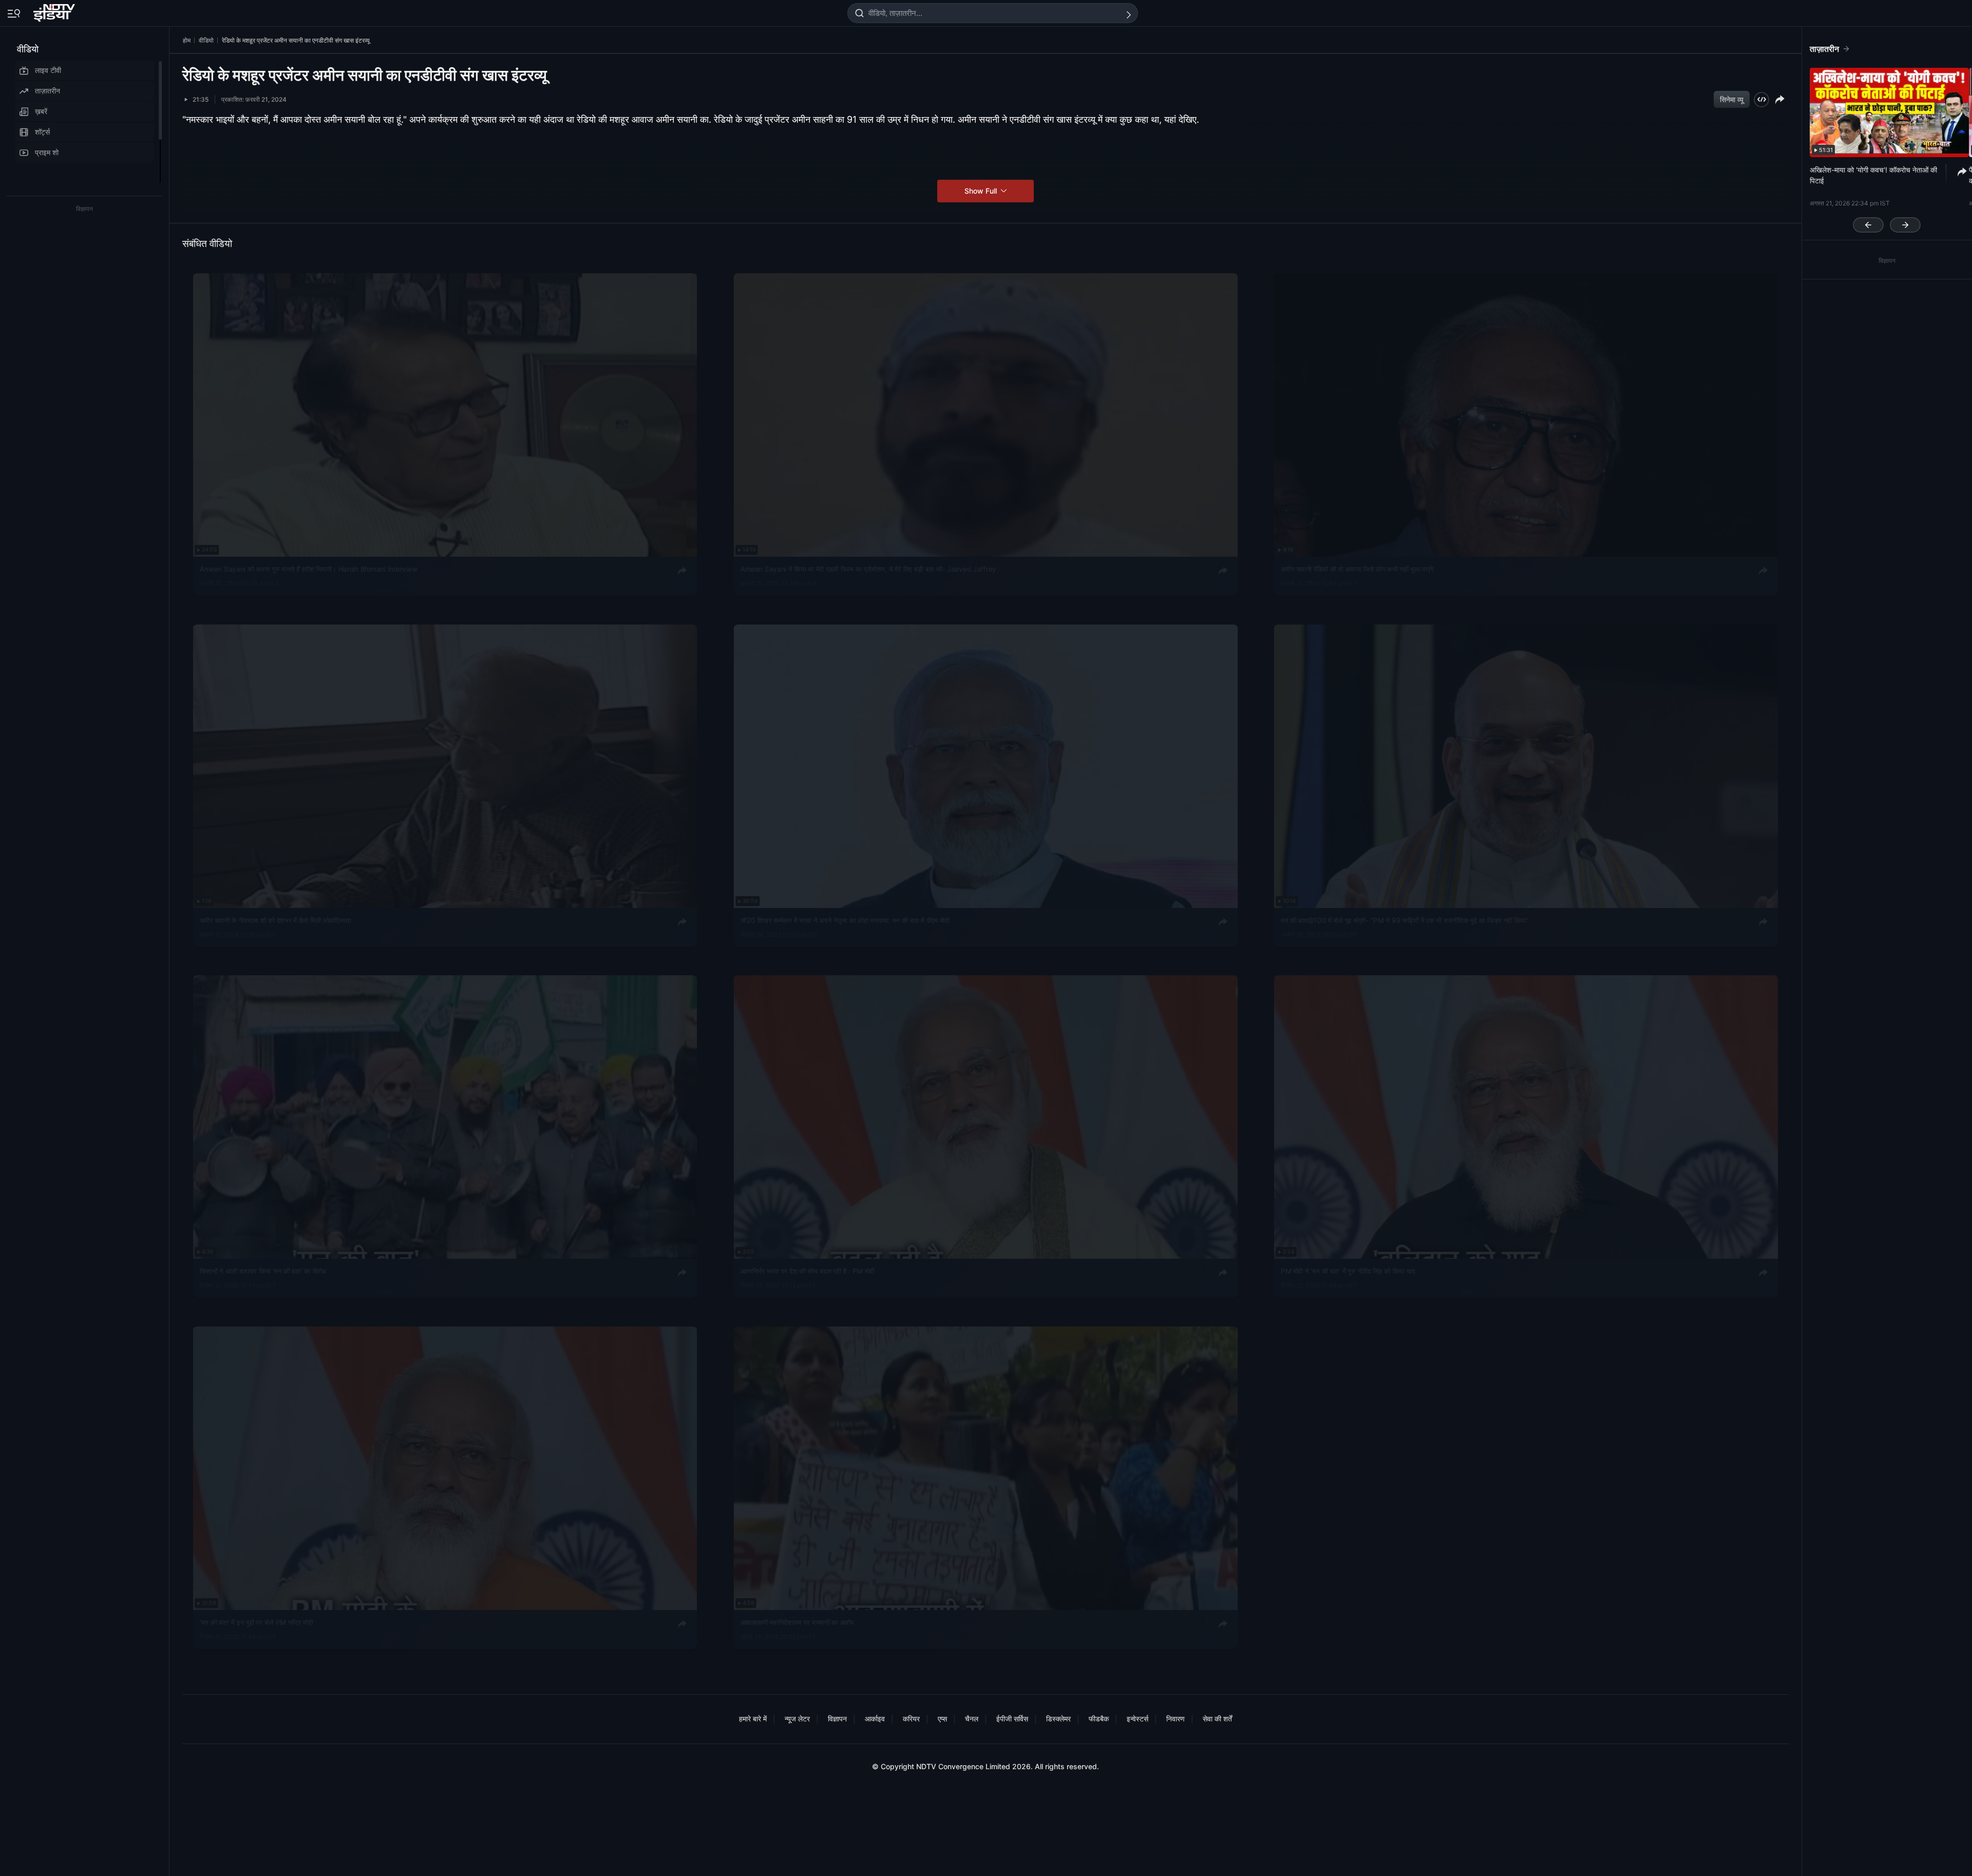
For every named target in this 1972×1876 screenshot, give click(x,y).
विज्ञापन (837, 1719)
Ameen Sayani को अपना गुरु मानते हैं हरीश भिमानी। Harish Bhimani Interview (308, 569)
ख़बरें (41, 111)
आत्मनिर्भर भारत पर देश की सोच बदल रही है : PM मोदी (808, 1271)
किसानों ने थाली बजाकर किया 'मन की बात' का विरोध (263, 1271)
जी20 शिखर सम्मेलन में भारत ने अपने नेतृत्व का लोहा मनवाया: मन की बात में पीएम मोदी (845, 920)
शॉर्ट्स (42, 132)
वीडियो (28, 49)
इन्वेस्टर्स (1137, 1719)
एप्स (942, 1719)
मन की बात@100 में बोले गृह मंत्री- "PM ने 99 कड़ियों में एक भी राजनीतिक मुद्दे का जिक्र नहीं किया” (1405, 920)
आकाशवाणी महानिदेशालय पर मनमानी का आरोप (797, 1622)
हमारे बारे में (753, 1719)
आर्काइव (875, 1719)
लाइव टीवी (48, 70)
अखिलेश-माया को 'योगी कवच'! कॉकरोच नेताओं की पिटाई (1873, 175)
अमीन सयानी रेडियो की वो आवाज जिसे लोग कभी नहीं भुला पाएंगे (1357, 569)
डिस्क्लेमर (1058, 1719)
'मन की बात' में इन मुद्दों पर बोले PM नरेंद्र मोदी (257, 1622)
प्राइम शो (47, 152)
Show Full (982, 191)
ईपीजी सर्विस (1012, 1719)
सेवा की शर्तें (1217, 1719)
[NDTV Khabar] (55, 11)
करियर (911, 1719)
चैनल (972, 1719)
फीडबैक (1099, 1719)
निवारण (1175, 1719)
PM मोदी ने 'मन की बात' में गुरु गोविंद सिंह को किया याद (1348, 1271)
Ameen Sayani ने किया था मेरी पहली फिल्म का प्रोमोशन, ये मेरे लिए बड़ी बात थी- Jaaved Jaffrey (868, 569)
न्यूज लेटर (797, 1719)
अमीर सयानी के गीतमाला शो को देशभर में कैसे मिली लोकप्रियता (276, 920)
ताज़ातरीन (48, 91)
